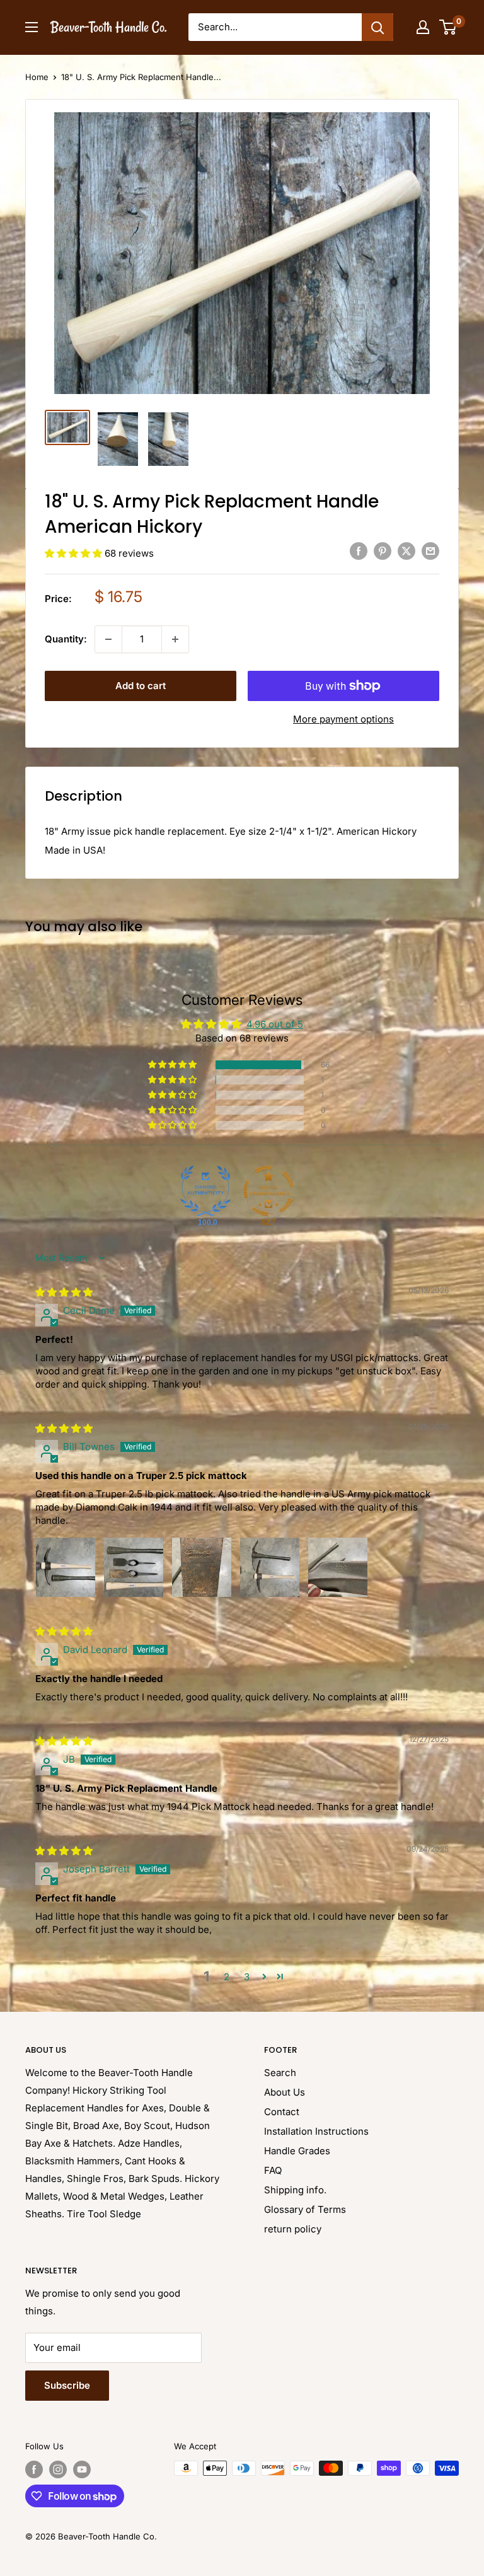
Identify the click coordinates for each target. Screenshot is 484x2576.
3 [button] (247, 1977)
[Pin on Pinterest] (383, 551)
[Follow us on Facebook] (34, 2469)
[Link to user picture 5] (338, 1567)
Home (37, 77)
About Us (285, 2092)
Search (280, 2073)
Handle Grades (297, 2151)
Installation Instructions (316, 2131)
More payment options (343, 719)
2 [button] (227, 1977)
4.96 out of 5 (275, 1024)
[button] (75, 553)
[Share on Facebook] (359, 551)
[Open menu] (32, 27)
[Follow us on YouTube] (82, 2469)
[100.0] (205, 1191)
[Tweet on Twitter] (406, 551)
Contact (282, 2112)
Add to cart (141, 686)
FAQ (273, 2170)
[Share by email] (430, 551)
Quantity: (66, 639)
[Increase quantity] (175, 639)
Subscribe (67, 2385)
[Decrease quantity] (108, 639)
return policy (293, 2229)
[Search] (377, 27)
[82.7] (268, 1191)
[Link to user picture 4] (270, 1567)
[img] (64, 1292)
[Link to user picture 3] (202, 1567)
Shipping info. (295, 2190)
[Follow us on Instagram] (58, 2469)
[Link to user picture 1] (66, 1567)
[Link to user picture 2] (134, 1567)
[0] (448, 27)
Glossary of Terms (305, 2209)
